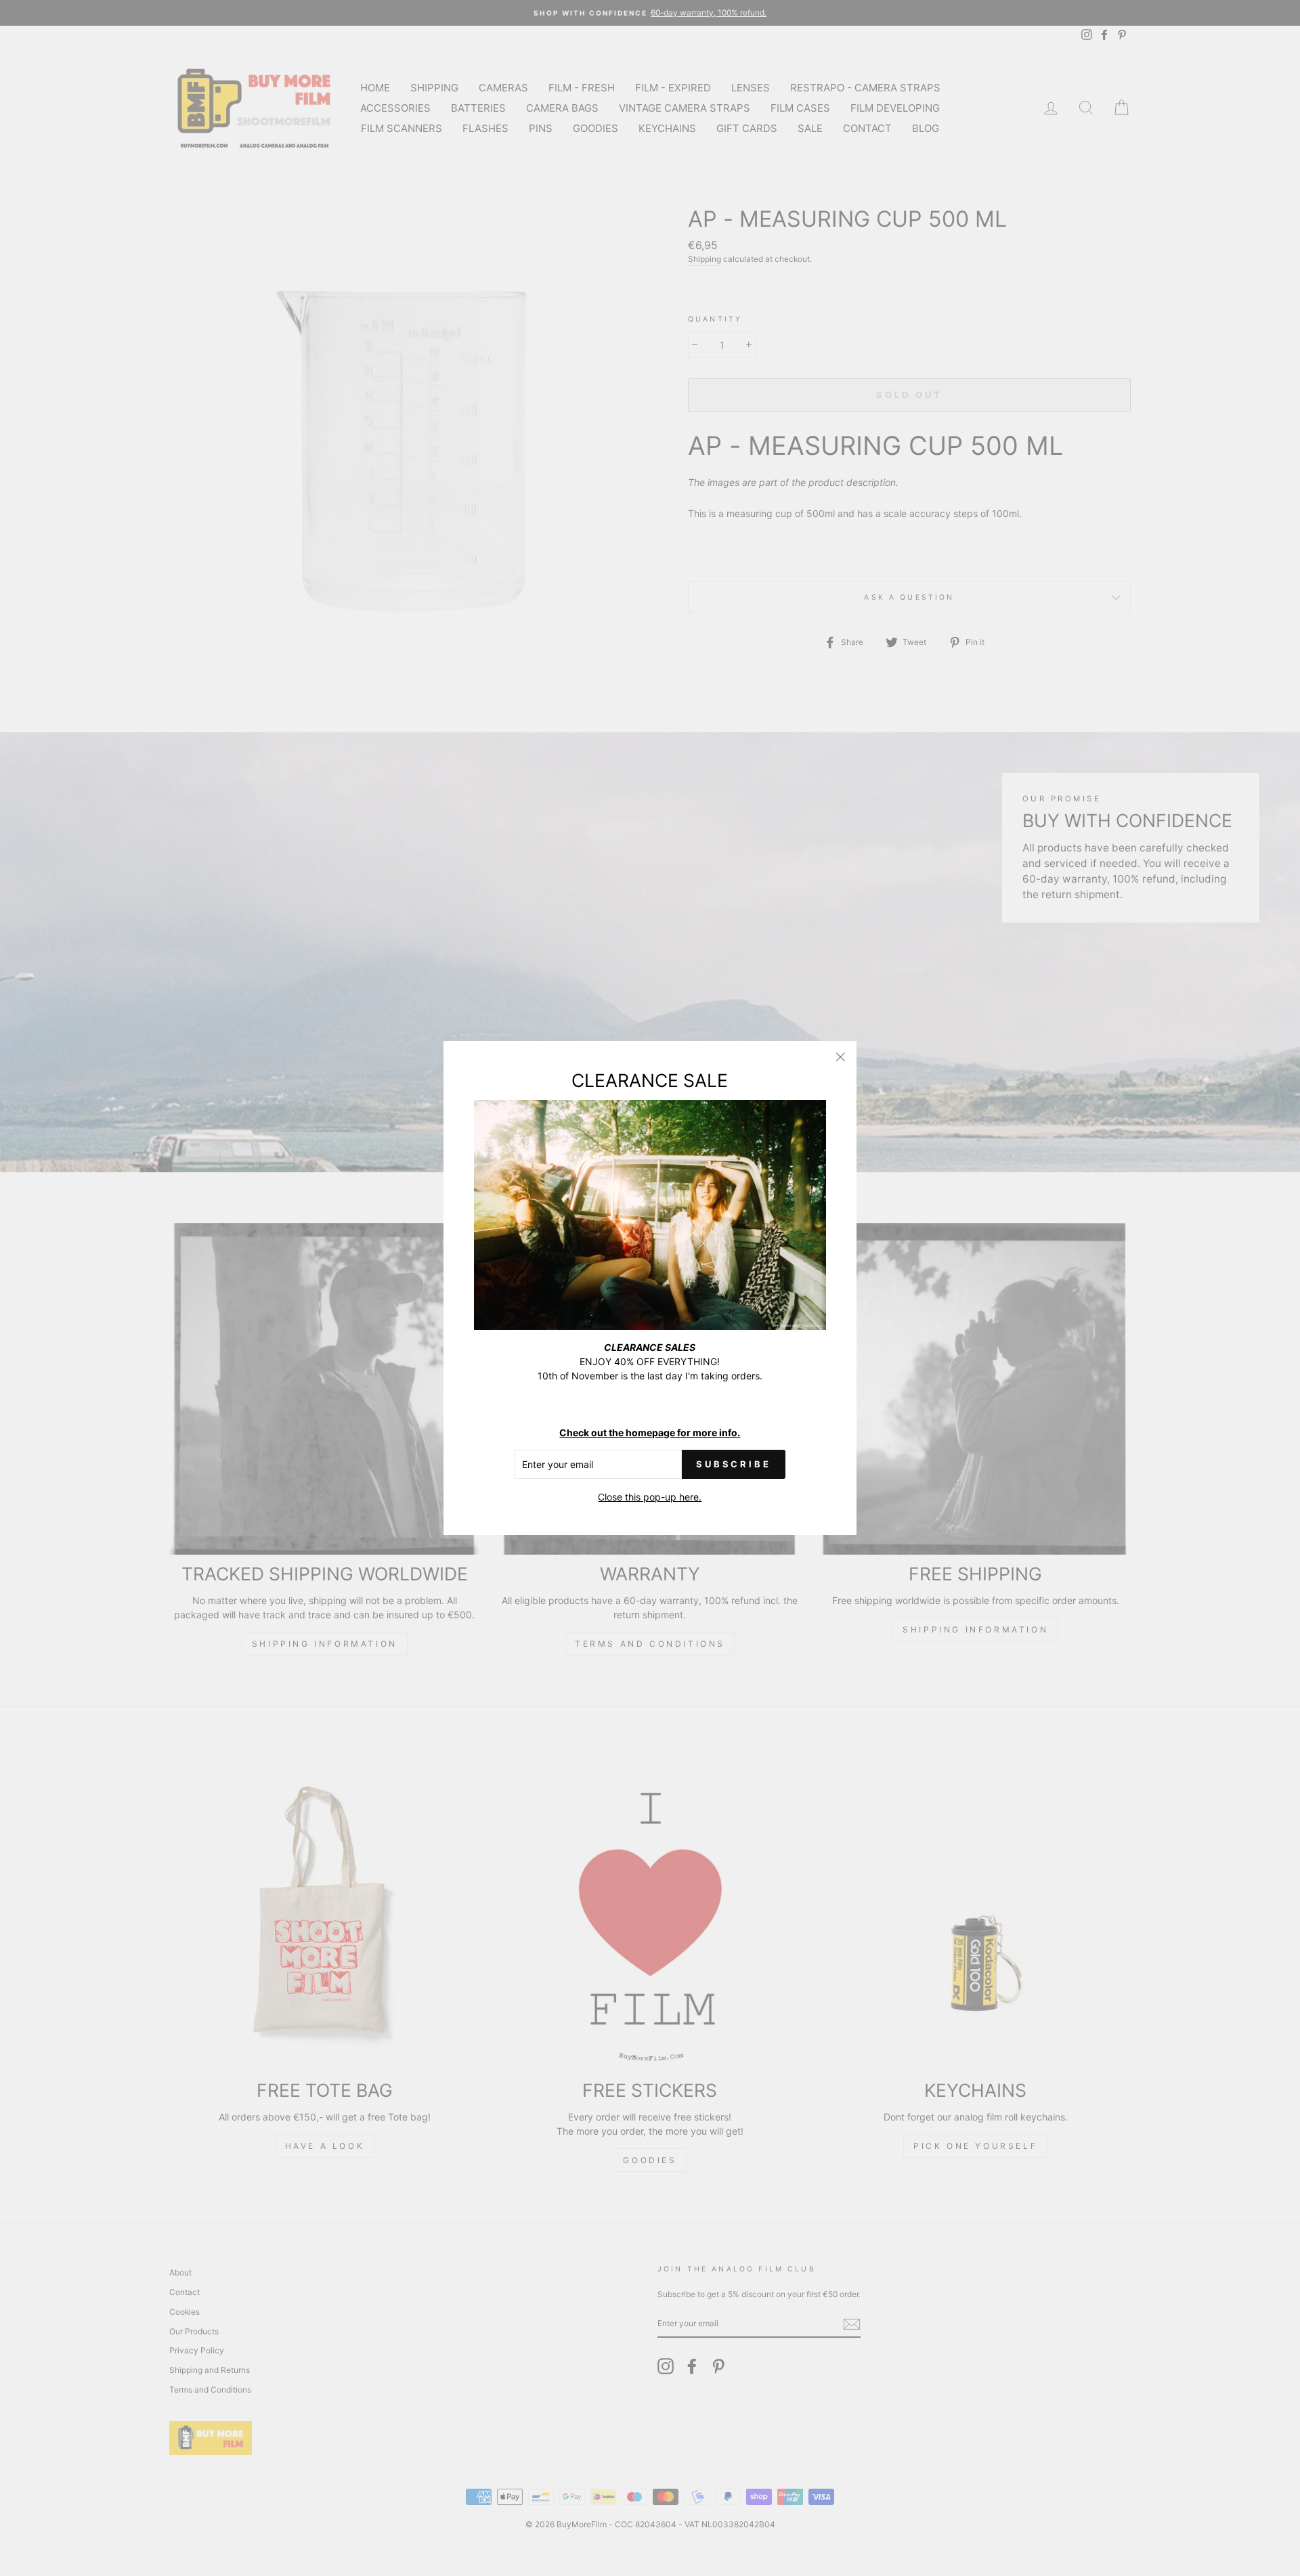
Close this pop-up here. (650, 1497)
